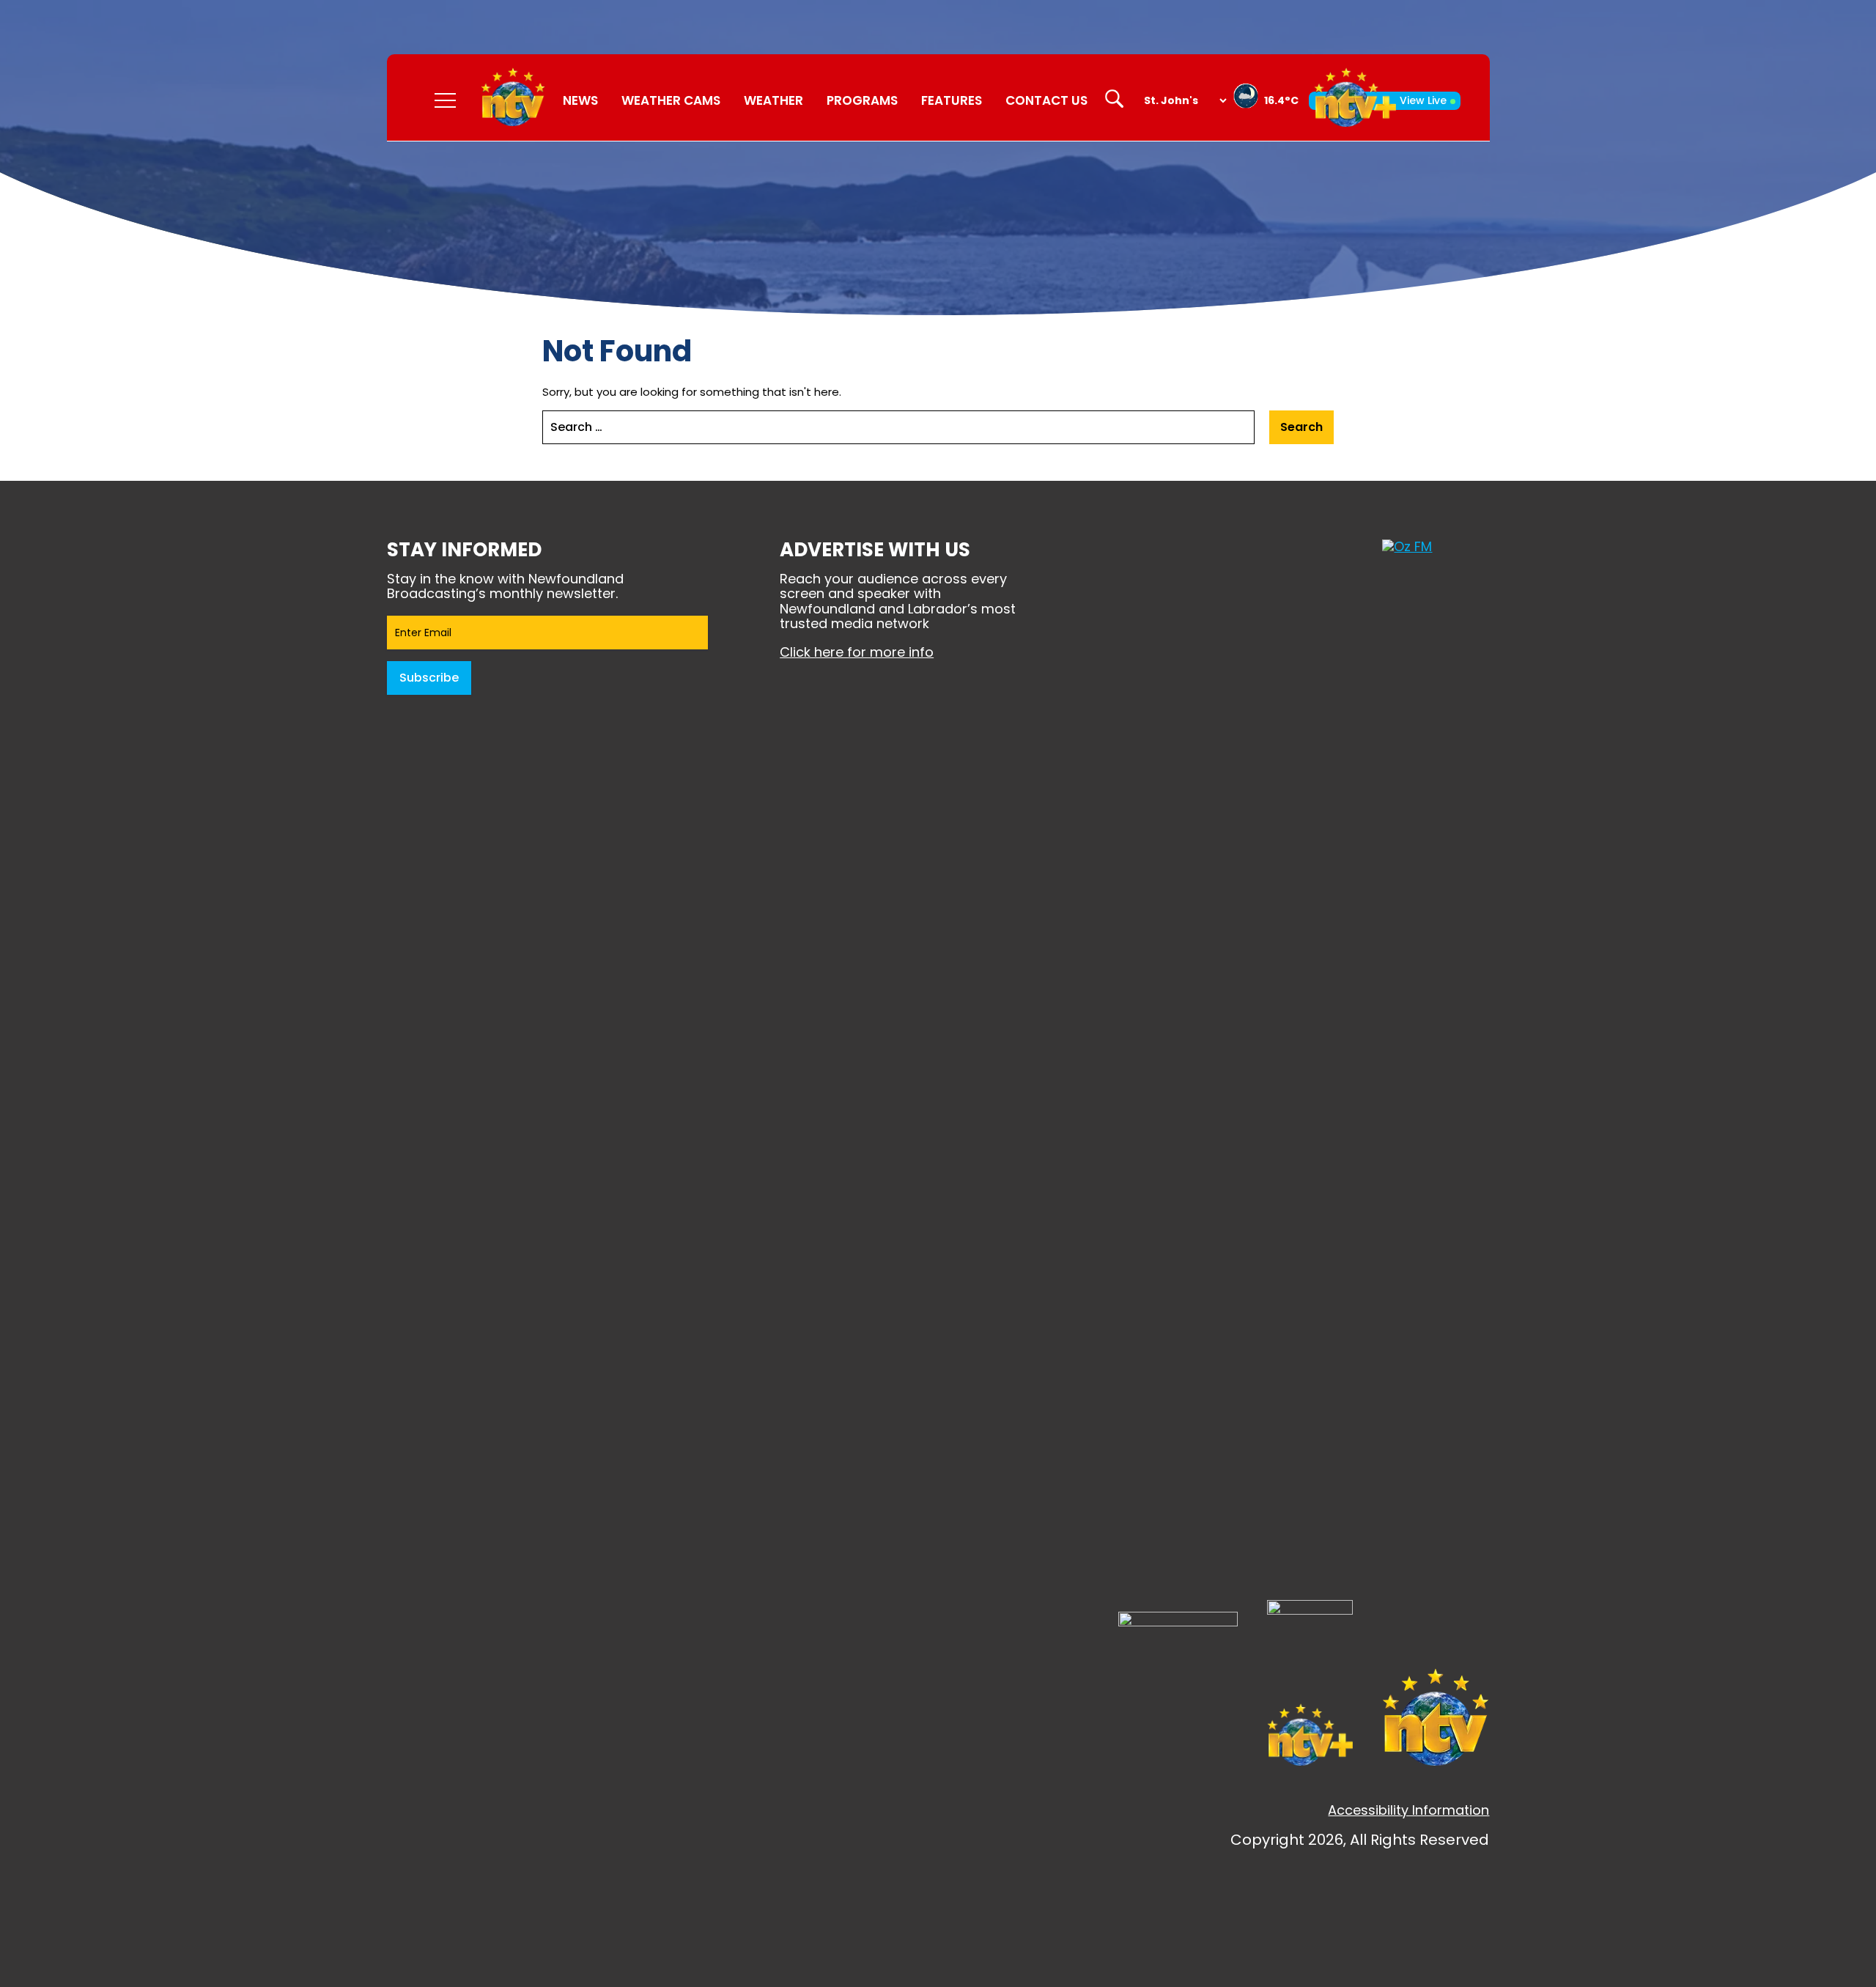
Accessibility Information (1408, 1810)
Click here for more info (857, 652)
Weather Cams (671, 100)
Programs (862, 100)
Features (952, 100)
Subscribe (429, 678)
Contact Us (1046, 100)
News (580, 100)
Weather (773, 100)
